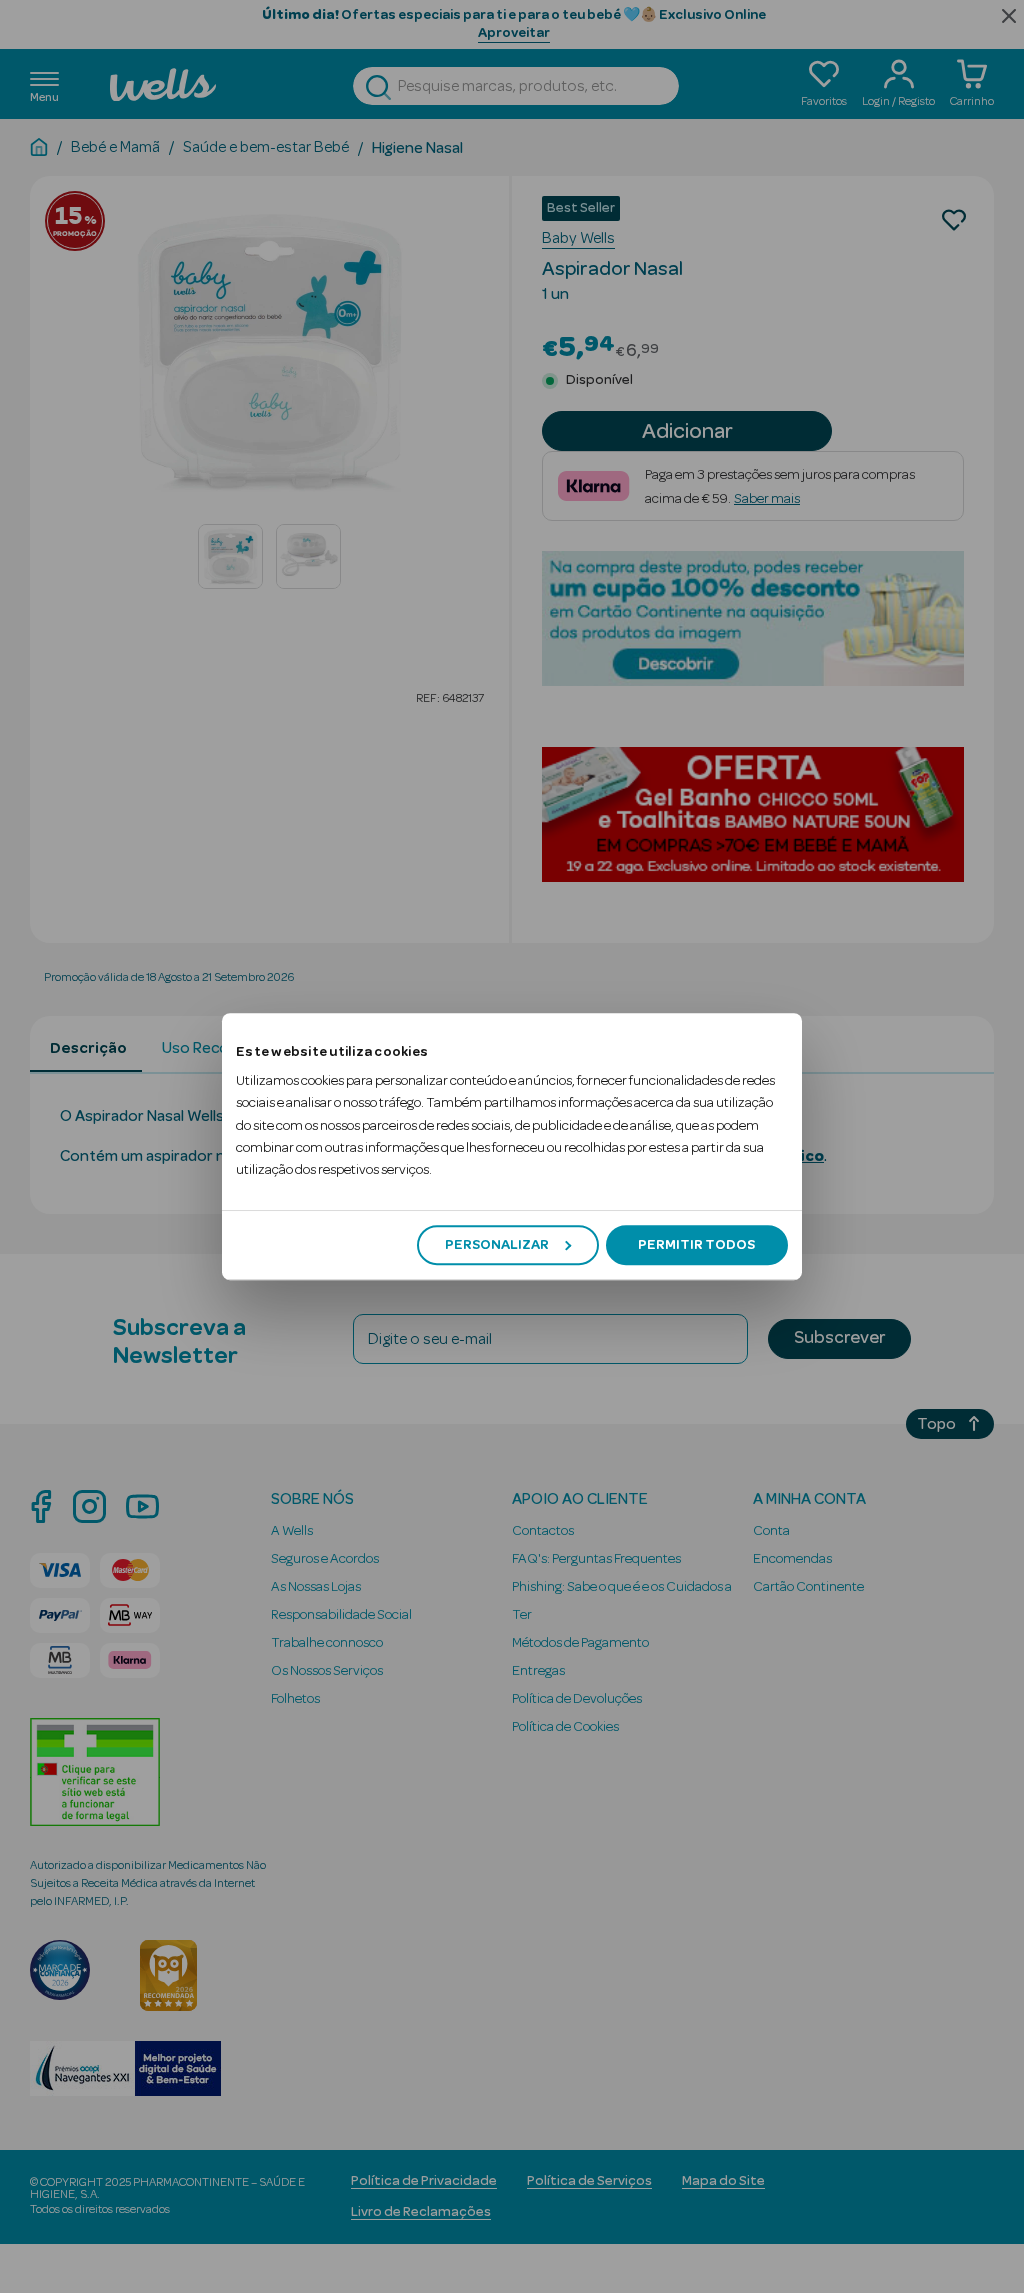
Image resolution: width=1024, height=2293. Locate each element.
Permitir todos (696, 1245)
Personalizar (497, 1245)
